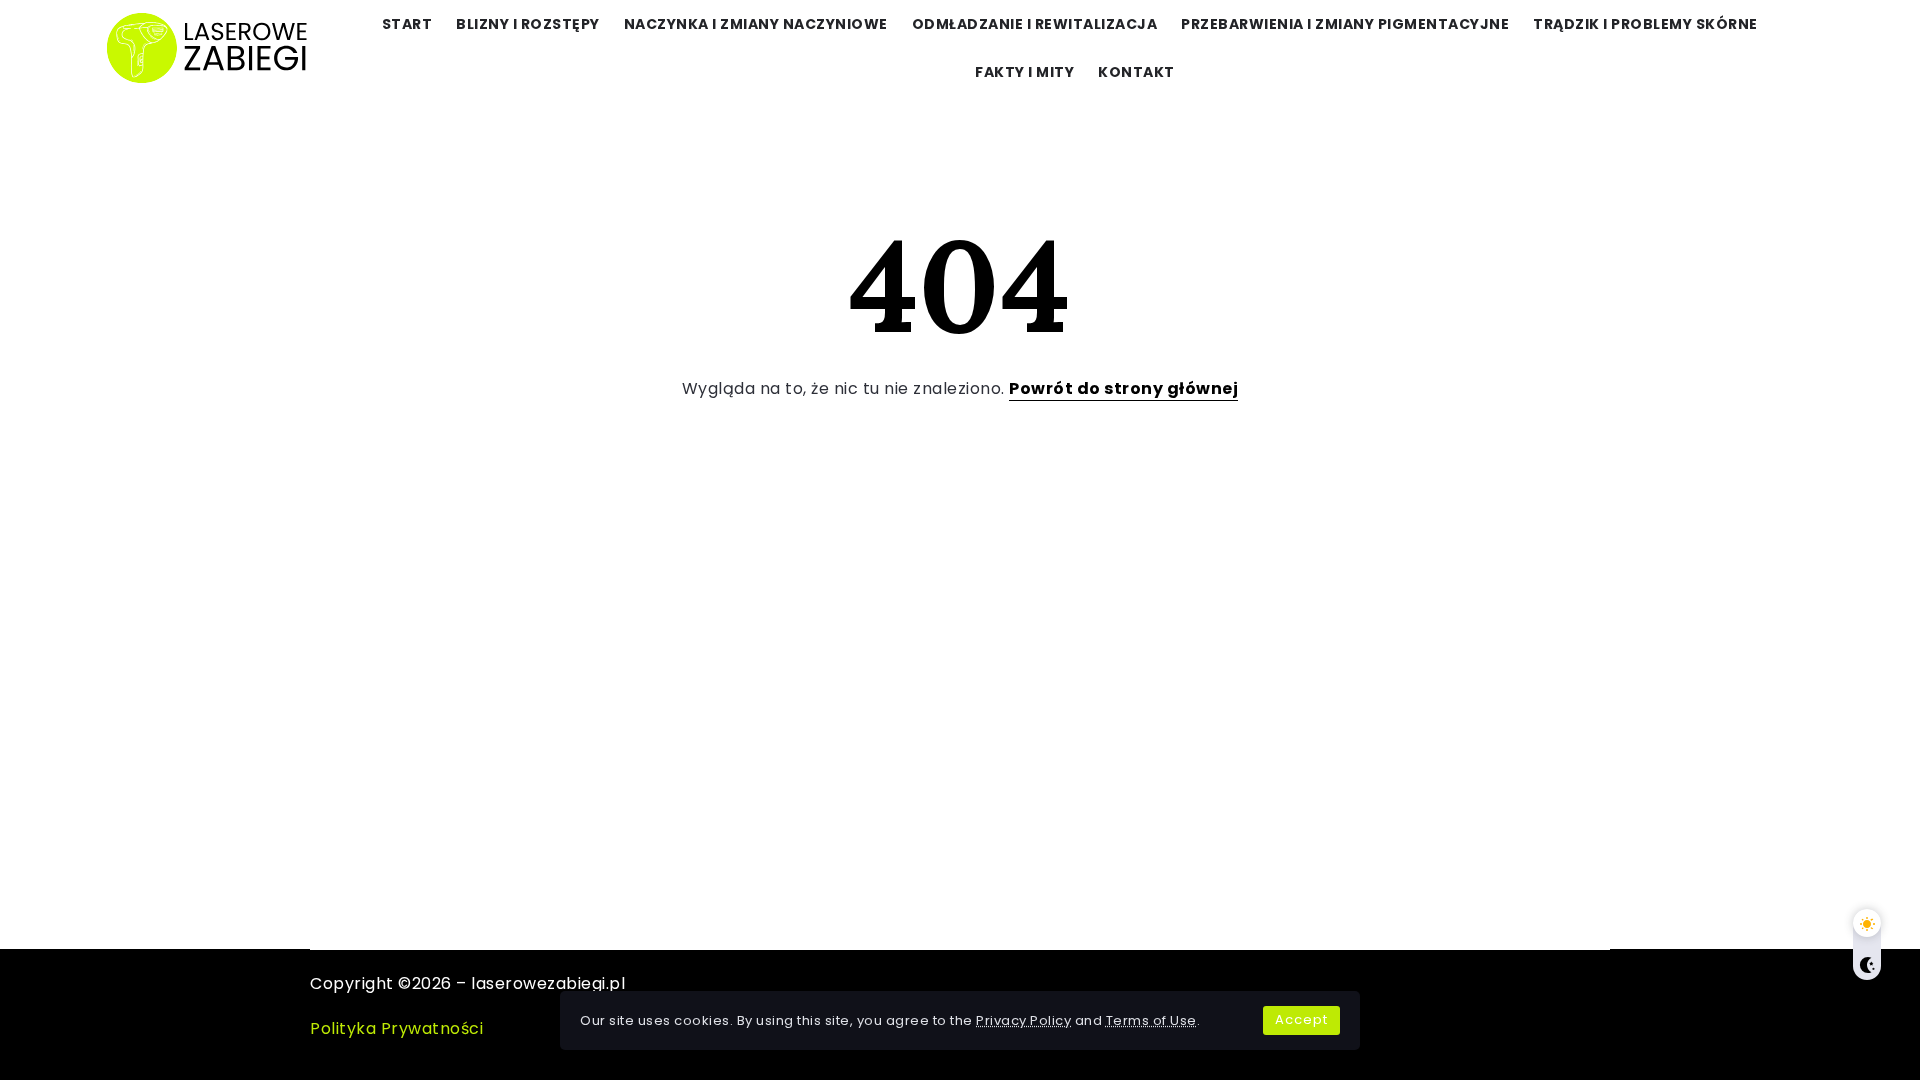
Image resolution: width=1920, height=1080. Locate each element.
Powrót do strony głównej (1123, 388)
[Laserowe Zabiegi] (208, 46)
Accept (1301, 1019)
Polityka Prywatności (396, 1028)
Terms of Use (1151, 1020)
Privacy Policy (1023, 1020)
